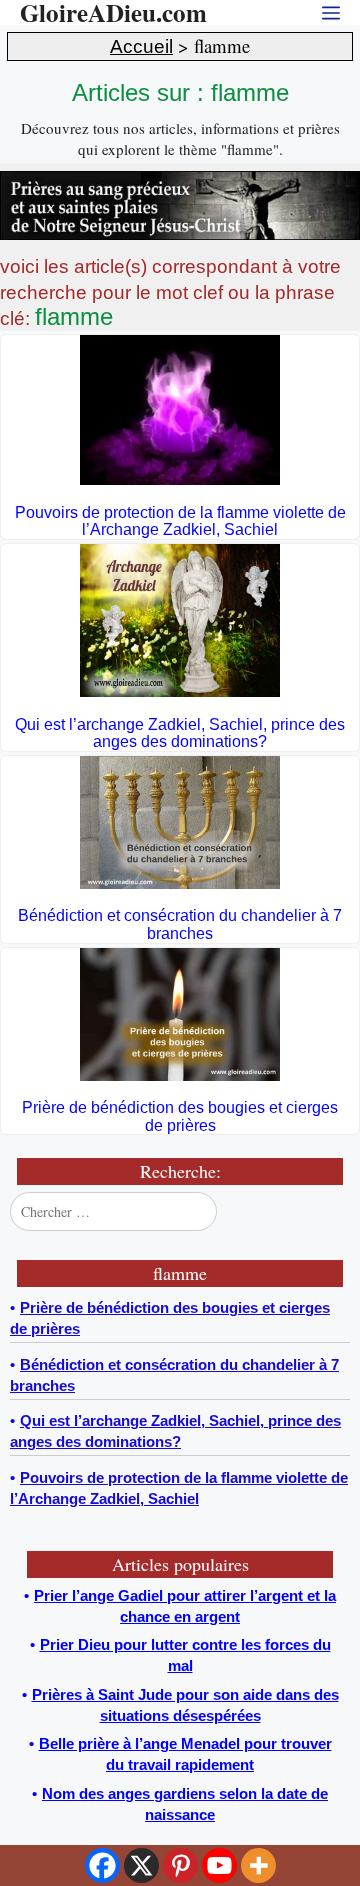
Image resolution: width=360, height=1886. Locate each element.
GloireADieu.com (113, 12)
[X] (141, 1865)
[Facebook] (102, 1865)
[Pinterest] (180, 1865)
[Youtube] (219, 1865)
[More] (258, 1865)
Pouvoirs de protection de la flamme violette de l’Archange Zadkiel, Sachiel (180, 521)
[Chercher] (333, 1211)
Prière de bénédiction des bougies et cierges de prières (180, 1116)
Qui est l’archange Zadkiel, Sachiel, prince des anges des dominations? (180, 733)
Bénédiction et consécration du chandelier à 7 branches (180, 924)
